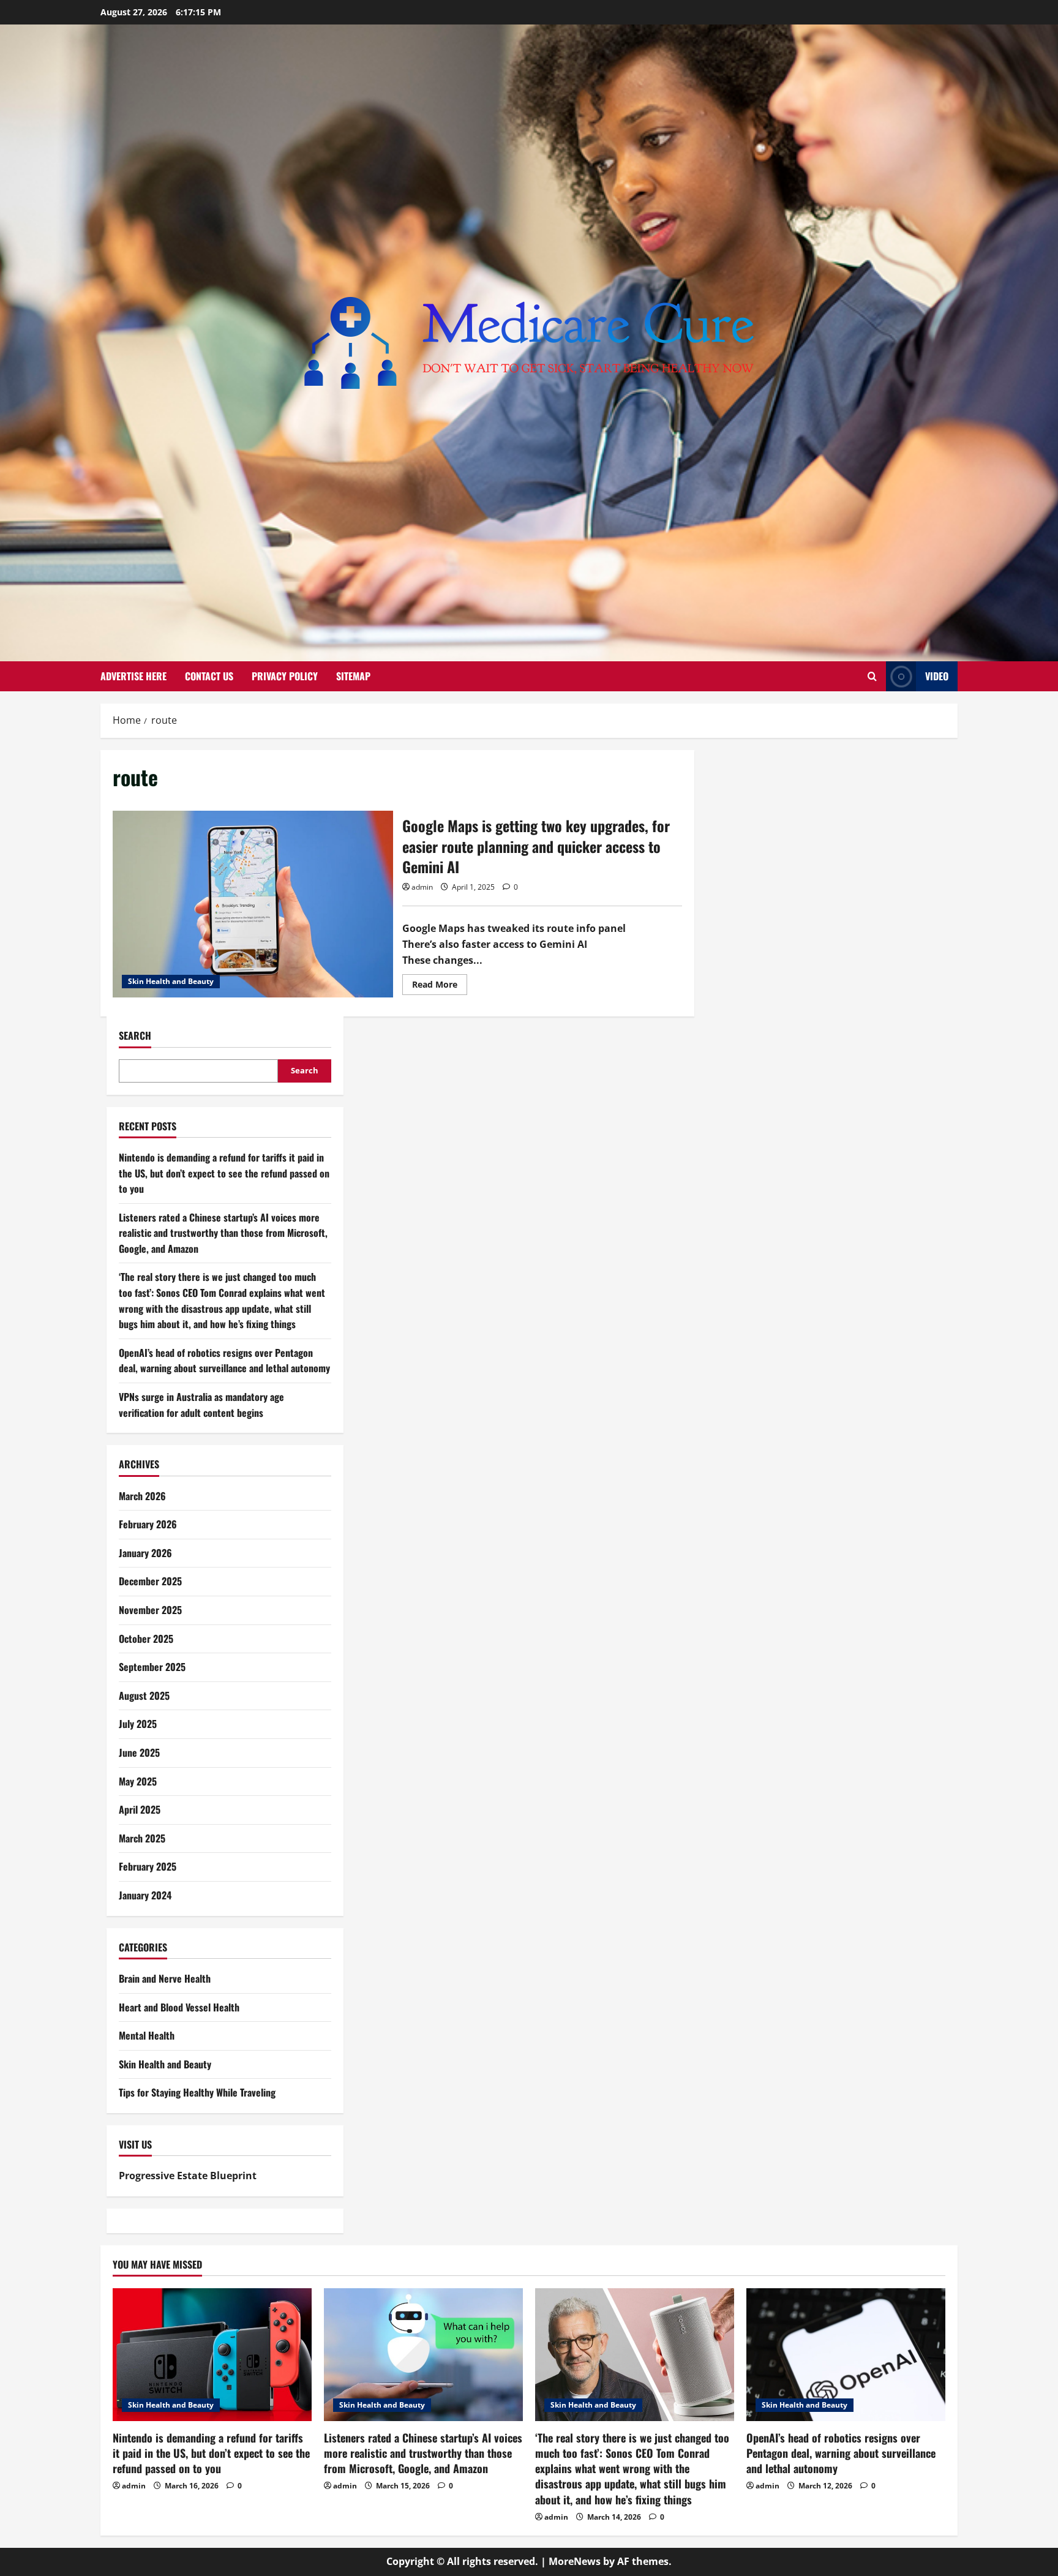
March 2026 (142, 1496)
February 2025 (148, 1866)
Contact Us (209, 676)
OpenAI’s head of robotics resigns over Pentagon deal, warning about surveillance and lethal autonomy (224, 1361)
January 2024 (145, 1895)
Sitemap (353, 676)
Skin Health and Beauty (171, 981)
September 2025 (152, 1667)
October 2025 (146, 1639)
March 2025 (142, 1838)
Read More (440, 986)
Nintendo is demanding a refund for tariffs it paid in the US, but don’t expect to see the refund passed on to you (224, 1173)
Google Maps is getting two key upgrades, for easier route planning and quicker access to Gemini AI (253, 904)
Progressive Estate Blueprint (188, 2176)
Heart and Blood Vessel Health (179, 2007)
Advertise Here (133, 676)
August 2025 (144, 1695)
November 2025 (150, 1610)
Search (135, 1036)
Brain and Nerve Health (165, 1978)
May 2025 (138, 1781)
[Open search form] (872, 676)
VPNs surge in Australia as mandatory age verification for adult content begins (201, 1405)
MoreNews (575, 2561)
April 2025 (140, 1809)
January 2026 (145, 1553)
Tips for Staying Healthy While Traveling (197, 2092)
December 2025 (150, 1581)
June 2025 (139, 1752)
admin (422, 887)
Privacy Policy (285, 676)
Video (937, 676)
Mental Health (147, 2035)
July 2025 (138, 1724)
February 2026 (148, 1524)
